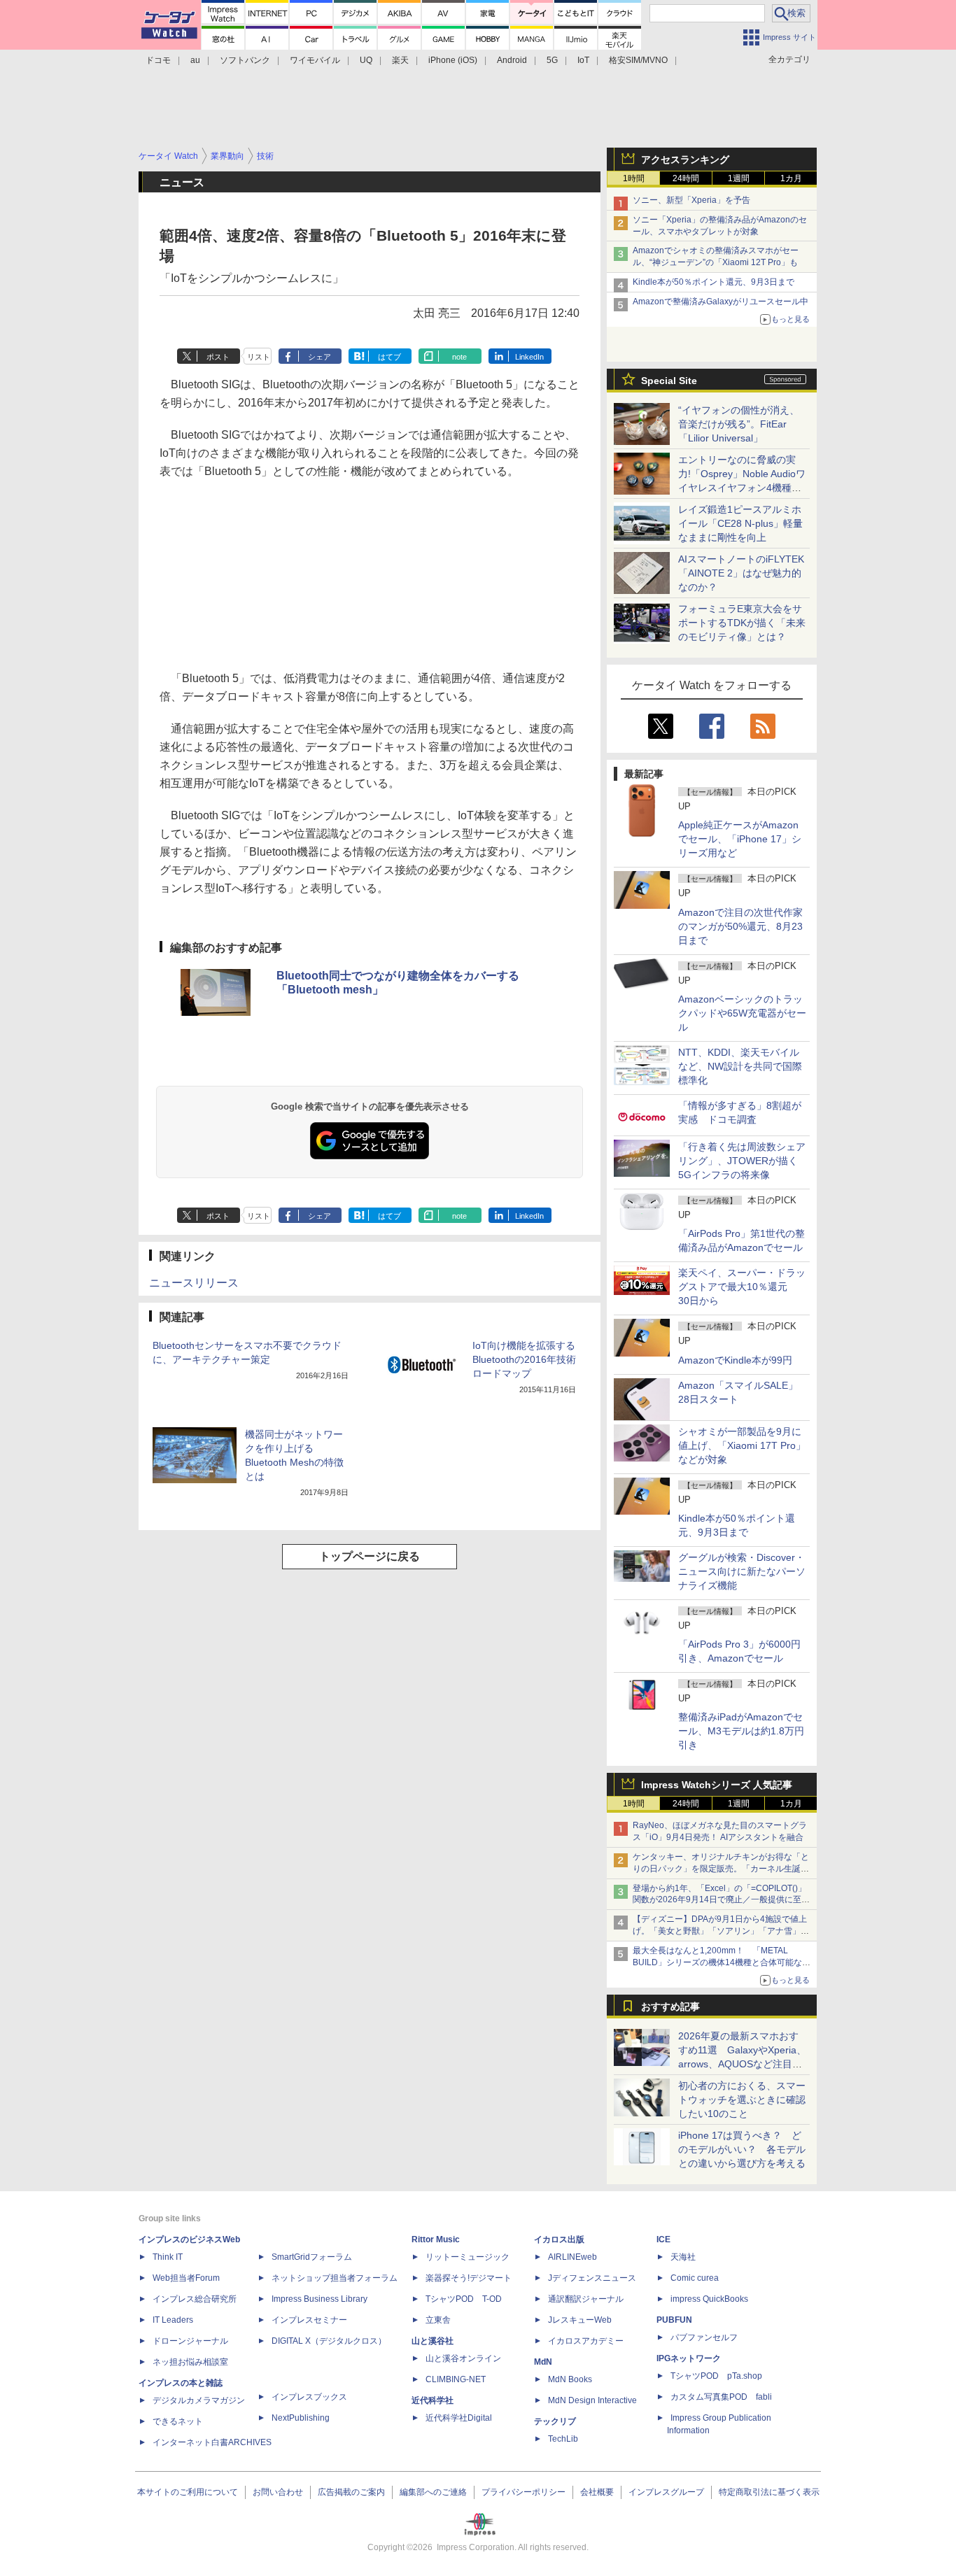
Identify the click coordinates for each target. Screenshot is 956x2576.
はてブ (389, 357)
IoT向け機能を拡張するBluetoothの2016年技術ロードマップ (524, 1359)
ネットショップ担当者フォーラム (335, 2278)
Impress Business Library (319, 2299)
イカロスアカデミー (586, 2341)
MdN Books (570, 2379)
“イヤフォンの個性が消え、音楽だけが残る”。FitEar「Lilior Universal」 (739, 424)
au (195, 60)
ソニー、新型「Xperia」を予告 (691, 200)
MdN (543, 2362)
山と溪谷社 (433, 2341)
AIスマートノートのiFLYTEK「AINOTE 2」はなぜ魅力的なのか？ (741, 573)
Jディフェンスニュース (592, 2278)
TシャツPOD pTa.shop (716, 2376)
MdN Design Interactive (592, 2400)
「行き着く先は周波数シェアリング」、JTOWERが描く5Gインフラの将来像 (742, 1161)
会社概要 (597, 2492)
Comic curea (695, 2278)
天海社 (683, 2257)
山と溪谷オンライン (463, 2358)
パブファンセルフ (704, 2337)
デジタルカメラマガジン (199, 2400)
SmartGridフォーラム (312, 2257)
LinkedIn (529, 357)
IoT (583, 60)
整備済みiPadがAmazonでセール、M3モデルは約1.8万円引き (741, 1731)
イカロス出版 (559, 2239)
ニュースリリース (194, 1283)
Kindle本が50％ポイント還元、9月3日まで (714, 282)
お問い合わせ (278, 2492)
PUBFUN (674, 2320)
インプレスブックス (309, 2397)
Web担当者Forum (186, 2278)
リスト (259, 357)
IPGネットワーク (689, 2358)
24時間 (686, 178)
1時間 (634, 178)
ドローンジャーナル (190, 2341)
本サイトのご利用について (188, 2492)
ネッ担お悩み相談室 (190, 2362)
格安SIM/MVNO (638, 60)
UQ (366, 60)
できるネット (178, 2421)
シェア (319, 357)
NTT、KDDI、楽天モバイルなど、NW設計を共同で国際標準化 (740, 1066)
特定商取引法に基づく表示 (769, 2492)
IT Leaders (173, 2320)
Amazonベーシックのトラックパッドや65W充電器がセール (742, 1013)
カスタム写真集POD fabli (721, 2397)
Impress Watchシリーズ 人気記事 (717, 1785)
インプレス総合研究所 (195, 2299)
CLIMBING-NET (456, 2379)
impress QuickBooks (709, 2299)
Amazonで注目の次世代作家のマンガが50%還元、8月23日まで (740, 926)
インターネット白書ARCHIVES (212, 2442)
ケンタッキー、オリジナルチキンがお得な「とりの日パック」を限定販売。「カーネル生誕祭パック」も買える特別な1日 (721, 1869)
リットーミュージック (468, 2257)
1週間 (739, 178)
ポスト (218, 357)
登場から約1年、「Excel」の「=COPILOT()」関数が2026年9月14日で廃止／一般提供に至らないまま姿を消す (721, 1900)
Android (512, 60)
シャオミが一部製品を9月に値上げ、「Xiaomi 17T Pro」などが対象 (742, 1445)
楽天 (400, 60)
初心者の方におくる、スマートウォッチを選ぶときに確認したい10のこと (742, 2100)
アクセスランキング (685, 160)
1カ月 (791, 178)
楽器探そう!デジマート (469, 2278)
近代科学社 (433, 2400)
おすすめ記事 (670, 2007)
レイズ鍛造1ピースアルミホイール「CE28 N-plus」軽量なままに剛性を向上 (740, 523)
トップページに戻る (370, 1556)
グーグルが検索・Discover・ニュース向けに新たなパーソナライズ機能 (742, 1571)
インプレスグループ (666, 2492)
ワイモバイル (315, 60)
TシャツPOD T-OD (464, 2299)
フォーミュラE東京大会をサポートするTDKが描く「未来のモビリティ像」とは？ (742, 623)
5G (552, 60)
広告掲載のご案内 (351, 2492)
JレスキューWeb (580, 2320)
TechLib (563, 2439)
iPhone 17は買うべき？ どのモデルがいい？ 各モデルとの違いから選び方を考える (742, 2149)
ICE (663, 2239)
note (459, 357)
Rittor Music (436, 2239)
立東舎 (438, 2320)
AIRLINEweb (572, 2257)
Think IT (168, 2257)
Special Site (669, 381)
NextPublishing (301, 2418)
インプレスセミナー (309, 2320)
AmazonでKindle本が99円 (735, 1360)
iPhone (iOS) (453, 60)
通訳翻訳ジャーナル (586, 2299)
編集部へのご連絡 (433, 2492)
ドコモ (158, 60)
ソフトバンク (245, 60)
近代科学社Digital (459, 2418)
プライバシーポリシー (523, 2492)
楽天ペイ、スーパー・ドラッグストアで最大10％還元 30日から (742, 1287)
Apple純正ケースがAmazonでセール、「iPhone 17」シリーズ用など (740, 839)
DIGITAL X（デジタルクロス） (329, 2341)
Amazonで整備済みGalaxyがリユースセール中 (720, 302)
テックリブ (555, 2421)
